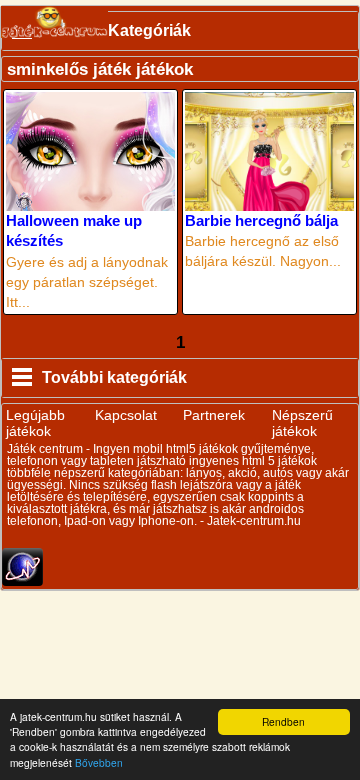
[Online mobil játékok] (54, 22)
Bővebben (99, 762)
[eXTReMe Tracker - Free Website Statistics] (22, 581)
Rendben (283, 721)
